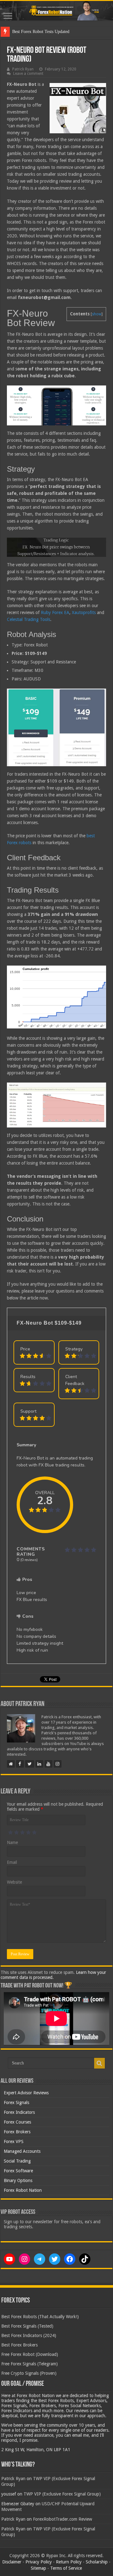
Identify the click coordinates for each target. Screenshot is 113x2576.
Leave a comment (28, 74)
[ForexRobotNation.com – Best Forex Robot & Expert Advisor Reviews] (56, 11)
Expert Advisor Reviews (26, 2093)
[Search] (100, 2063)
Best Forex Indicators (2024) (29, 2335)
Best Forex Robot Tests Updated (41, 32)
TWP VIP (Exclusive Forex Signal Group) (62, 2494)
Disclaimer (12, 2562)
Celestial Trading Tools (29, 619)
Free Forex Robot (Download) (30, 2354)
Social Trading (17, 2161)
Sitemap (38, 2568)
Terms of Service (66, 2568)
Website (14, 1882)
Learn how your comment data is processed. (53, 1975)
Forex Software (18, 2171)
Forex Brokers (17, 2132)
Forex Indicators (19, 2112)
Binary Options (18, 2180)
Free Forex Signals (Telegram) (30, 2364)
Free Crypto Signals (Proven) (29, 2373)
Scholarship (97, 2562)
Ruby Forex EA (55, 612)
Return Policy (69, 2562)
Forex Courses (17, 2122)
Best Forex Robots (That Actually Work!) (40, 2317)
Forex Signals (16, 2102)
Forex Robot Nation (23, 2190)
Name (12, 1842)
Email (12, 1862)
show (97, 314)
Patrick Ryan (23, 69)
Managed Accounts (22, 2151)
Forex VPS (14, 2141)
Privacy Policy (39, 2562)
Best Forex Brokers (19, 2345)
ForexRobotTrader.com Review (62, 2519)
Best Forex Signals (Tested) (27, 2326)
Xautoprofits (84, 612)
